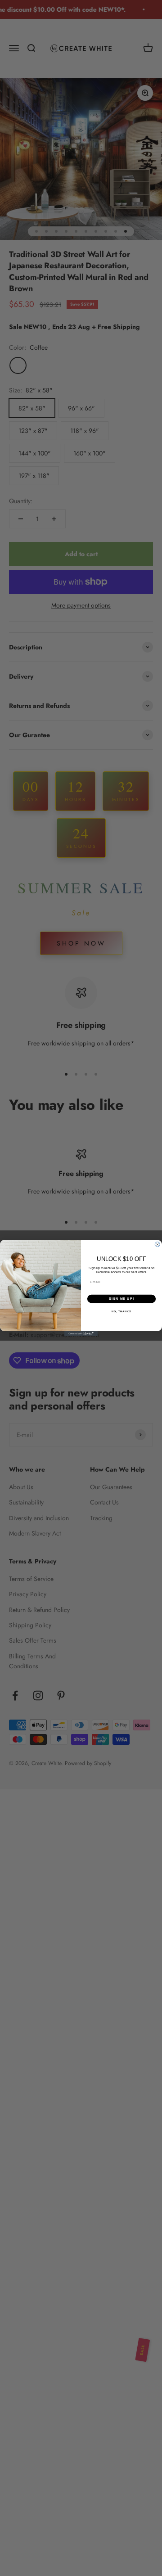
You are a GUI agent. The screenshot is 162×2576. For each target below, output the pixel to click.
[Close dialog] (157, 1245)
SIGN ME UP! (121, 1299)
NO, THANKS (121, 1311)
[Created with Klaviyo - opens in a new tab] (81, 1334)
